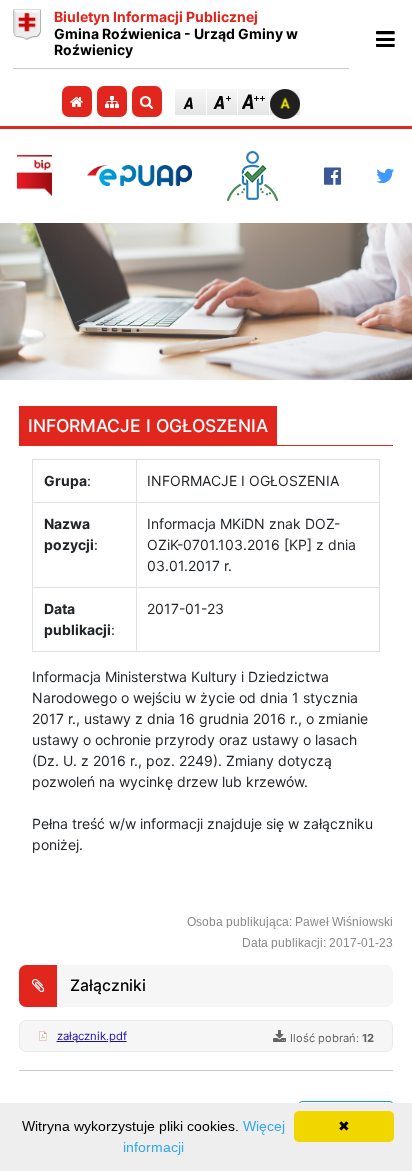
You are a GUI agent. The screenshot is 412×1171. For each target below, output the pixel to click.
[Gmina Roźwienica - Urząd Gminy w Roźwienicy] (27, 34)
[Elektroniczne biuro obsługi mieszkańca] (257, 176)
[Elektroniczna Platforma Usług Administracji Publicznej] (139, 175)
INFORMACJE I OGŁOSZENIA (148, 425)
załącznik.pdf (92, 1036)
